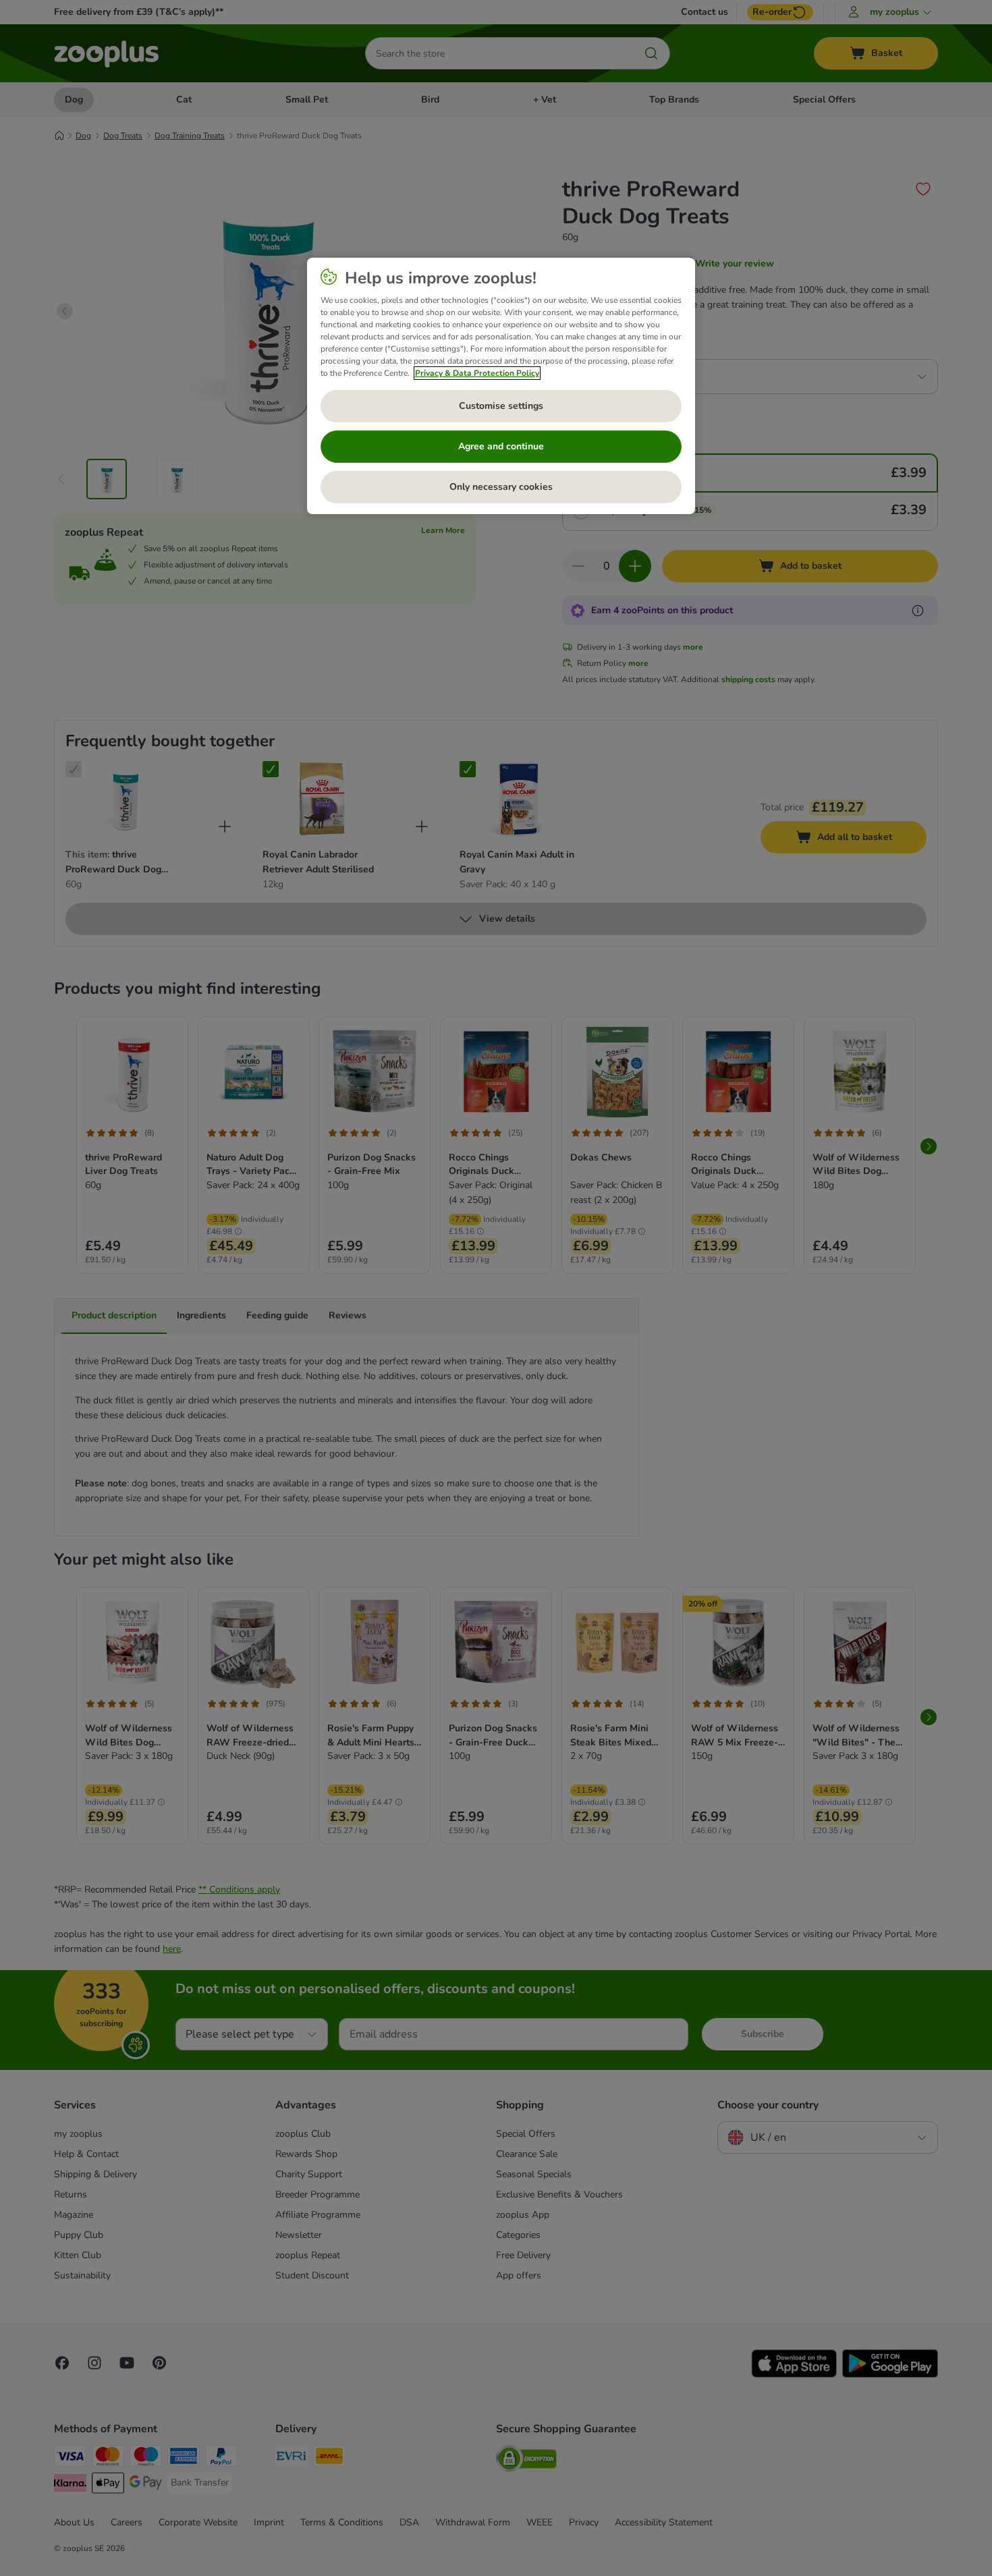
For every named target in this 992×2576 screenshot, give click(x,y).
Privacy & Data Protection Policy (477, 373)
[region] (501, 386)
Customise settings (501, 406)
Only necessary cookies (501, 487)
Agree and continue (501, 446)
